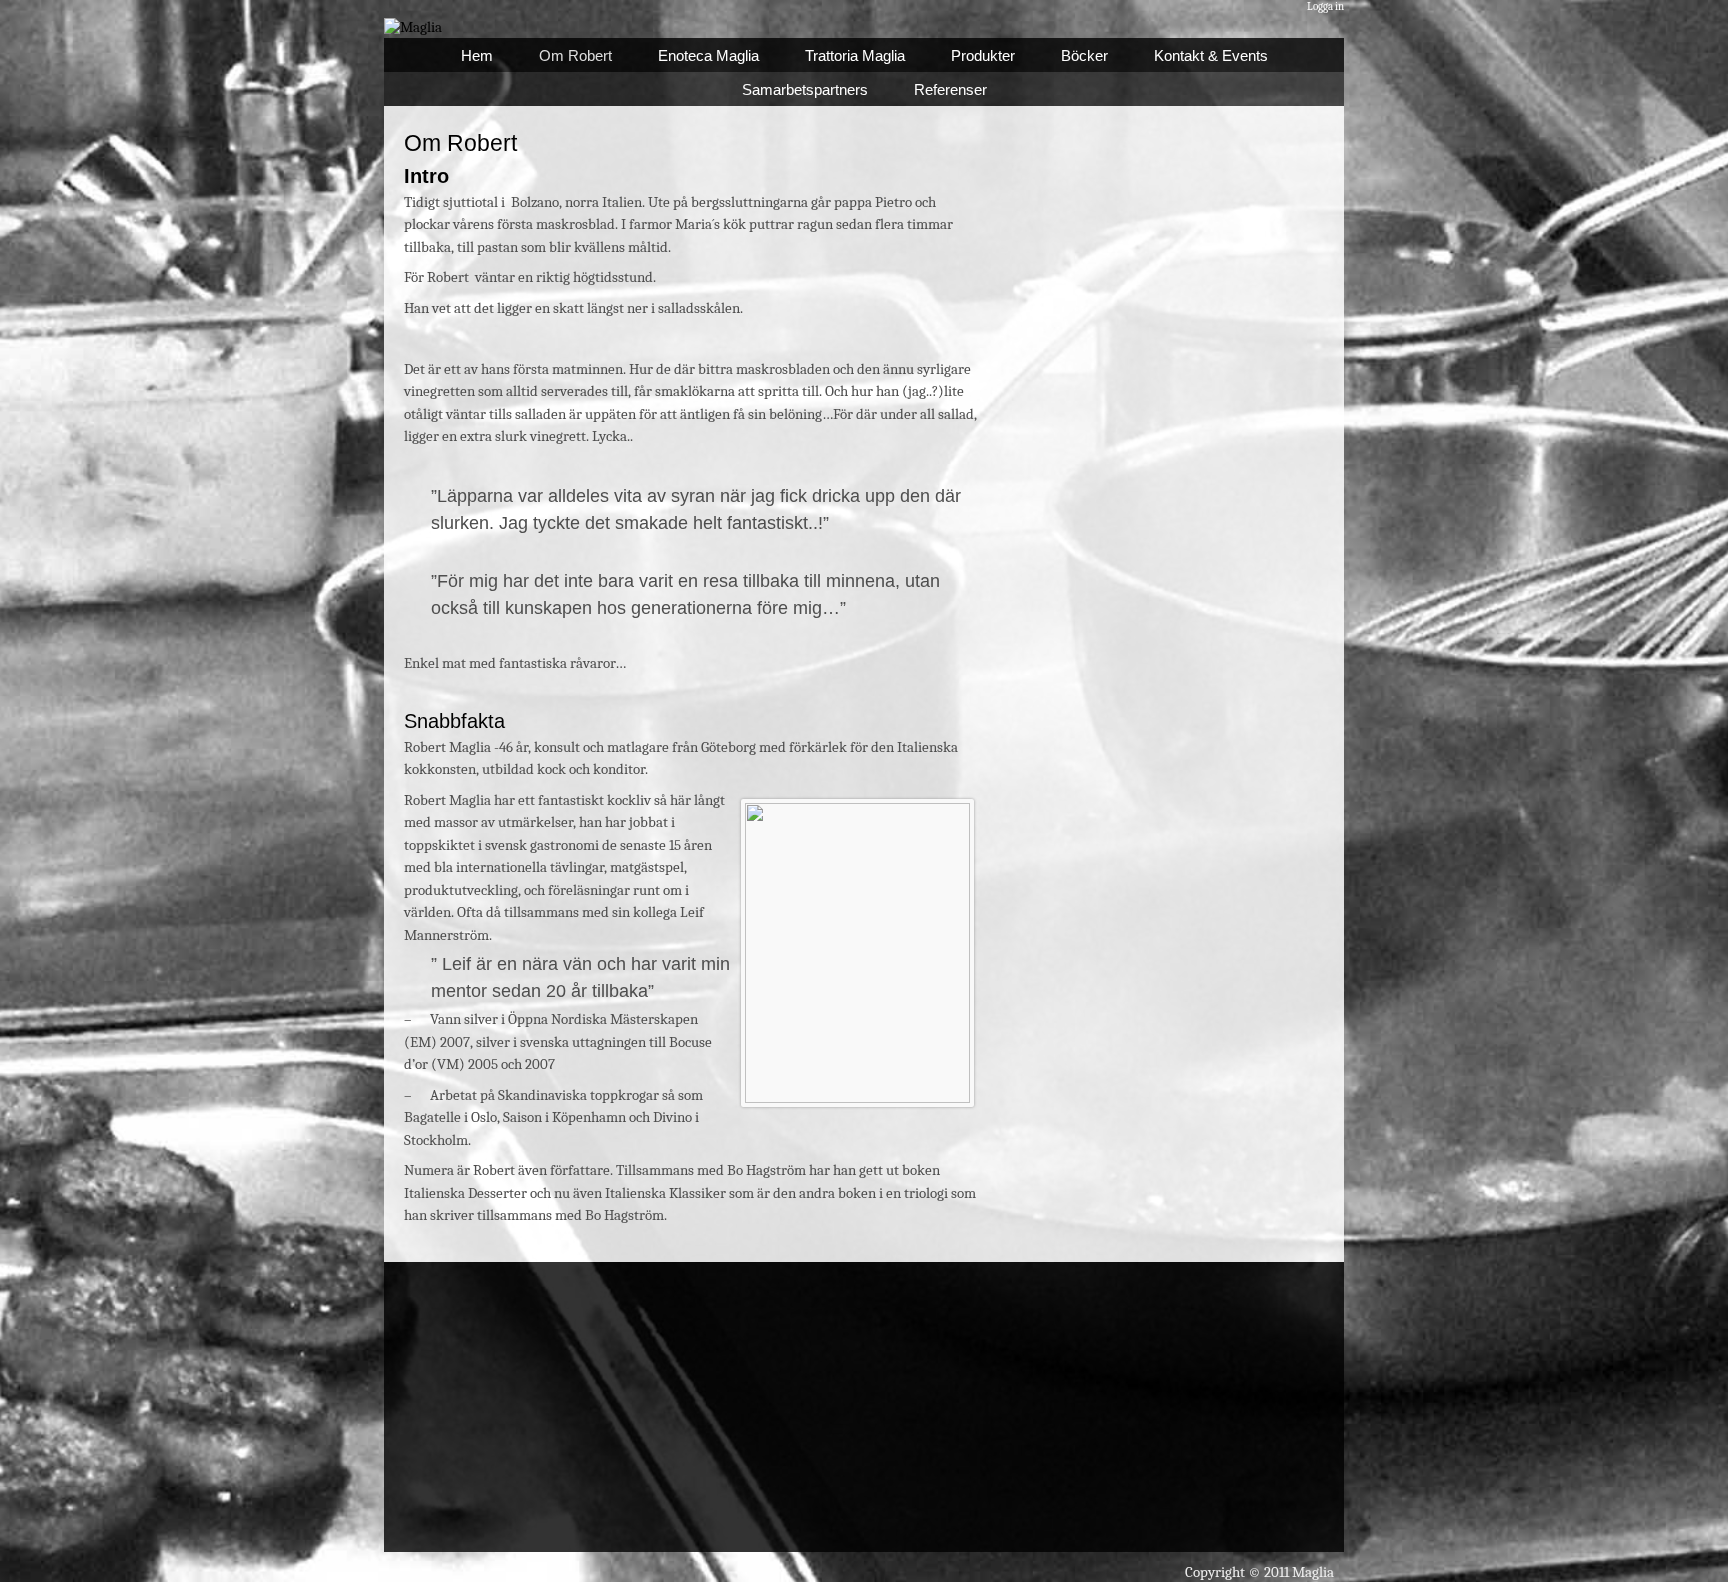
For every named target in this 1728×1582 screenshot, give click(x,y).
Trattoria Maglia (855, 55)
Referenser (950, 89)
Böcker (1084, 55)
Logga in (1325, 6)
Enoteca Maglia (708, 55)
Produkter (983, 55)
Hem (477, 55)
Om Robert (575, 55)
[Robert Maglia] (413, 27)
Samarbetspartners (805, 89)
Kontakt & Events (1211, 55)
